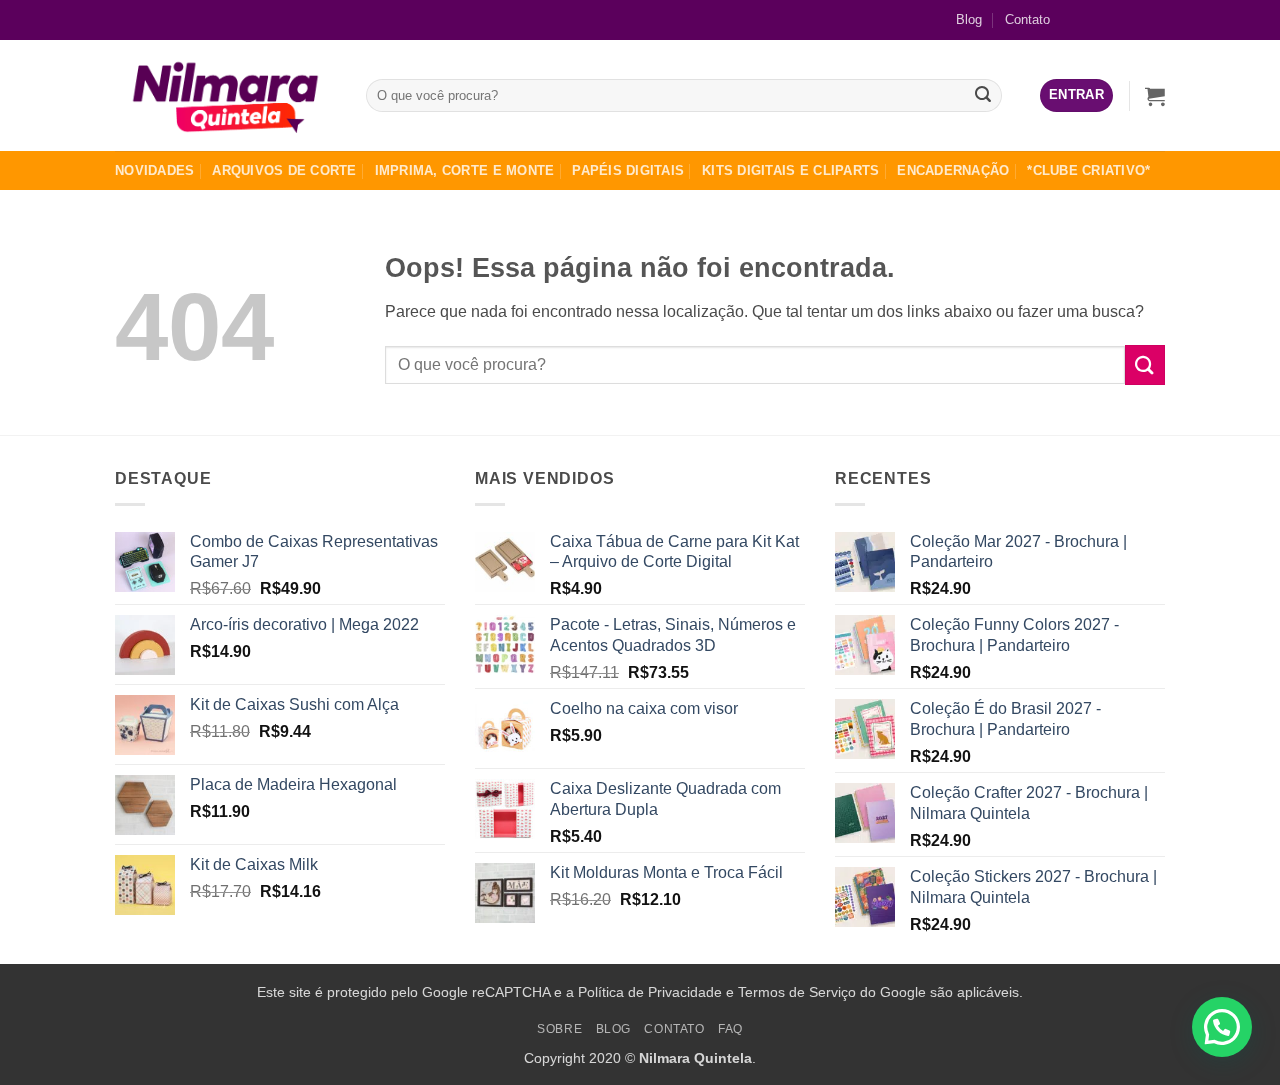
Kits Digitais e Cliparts (790, 170)
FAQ (730, 1029)
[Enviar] (984, 96)
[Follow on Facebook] (1085, 19)
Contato (1027, 19)
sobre (559, 1029)
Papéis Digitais (628, 170)
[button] (1076, 95)
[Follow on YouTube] (1149, 19)
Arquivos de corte (284, 170)
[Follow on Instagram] (1117, 19)
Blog (969, 19)
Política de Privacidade (650, 992)
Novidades (154, 170)
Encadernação (953, 170)
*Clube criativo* (1088, 170)
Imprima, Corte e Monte (465, 170)
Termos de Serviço (797, 992)
